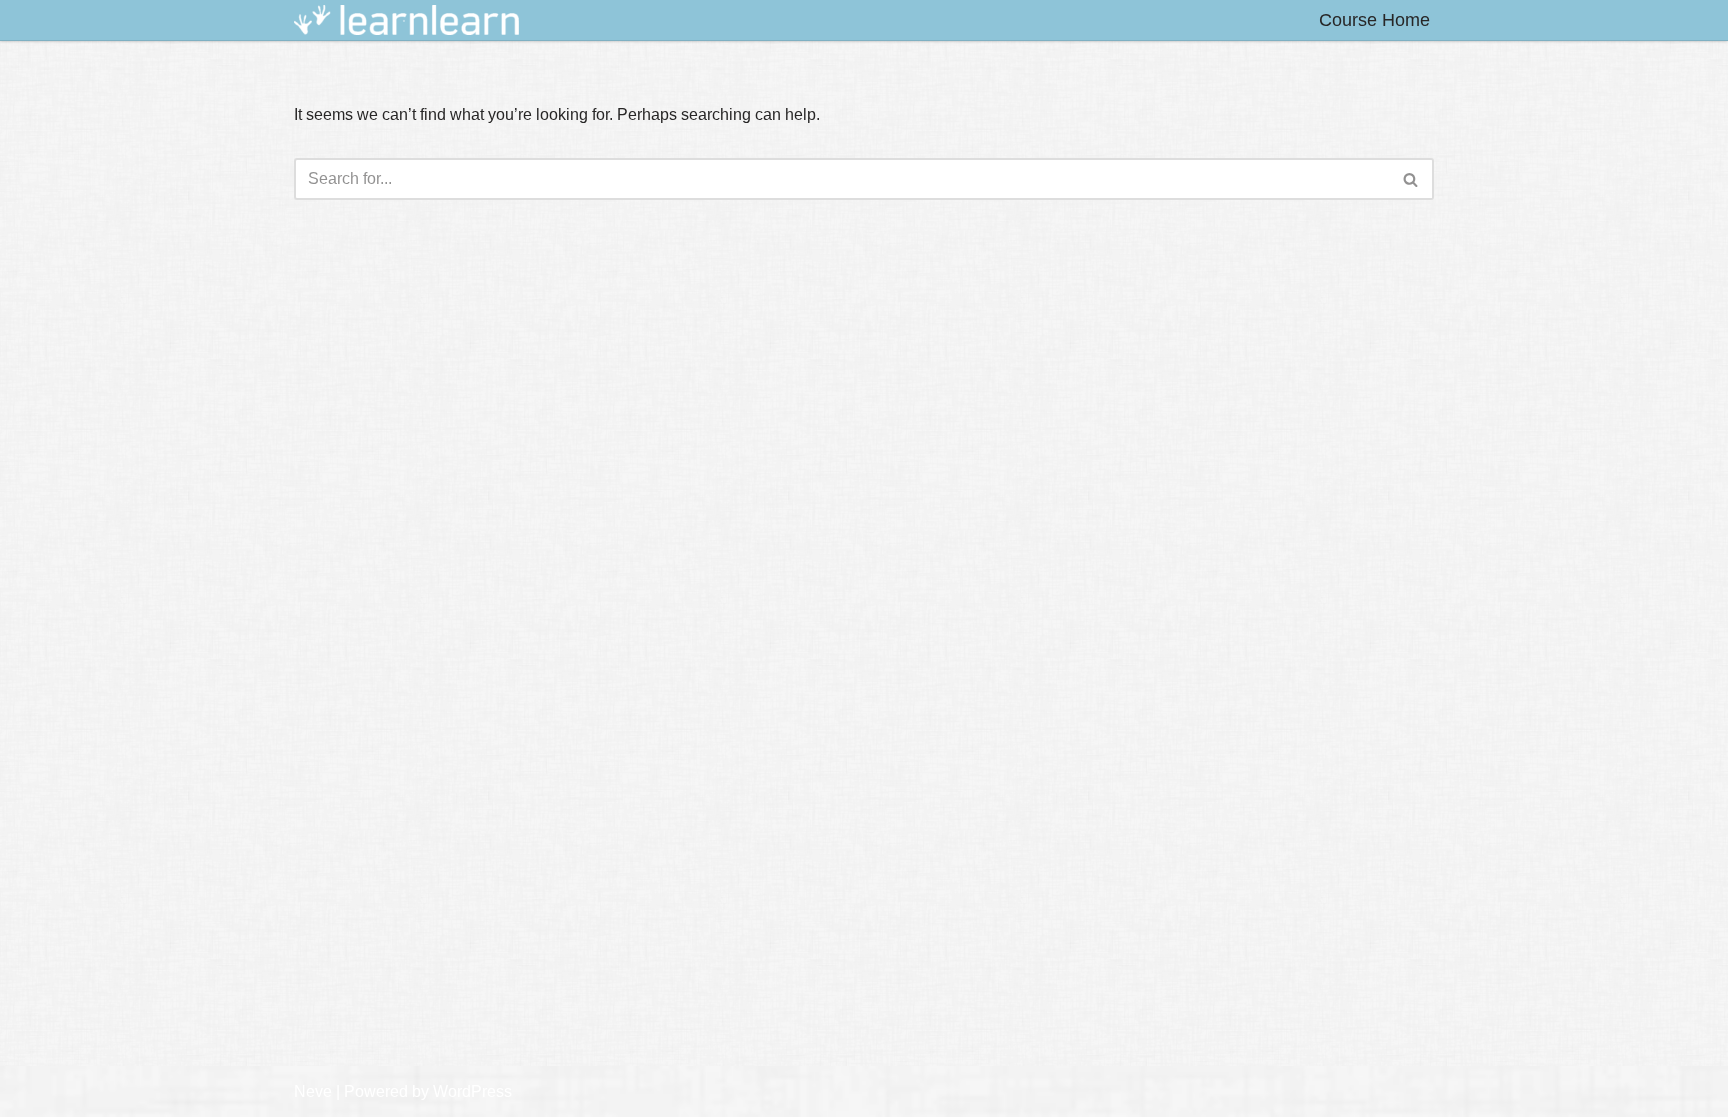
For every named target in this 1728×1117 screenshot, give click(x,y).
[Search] (1411, 179)
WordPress (472, 1091)
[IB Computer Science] (406, 20)
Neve (313, 1091)
